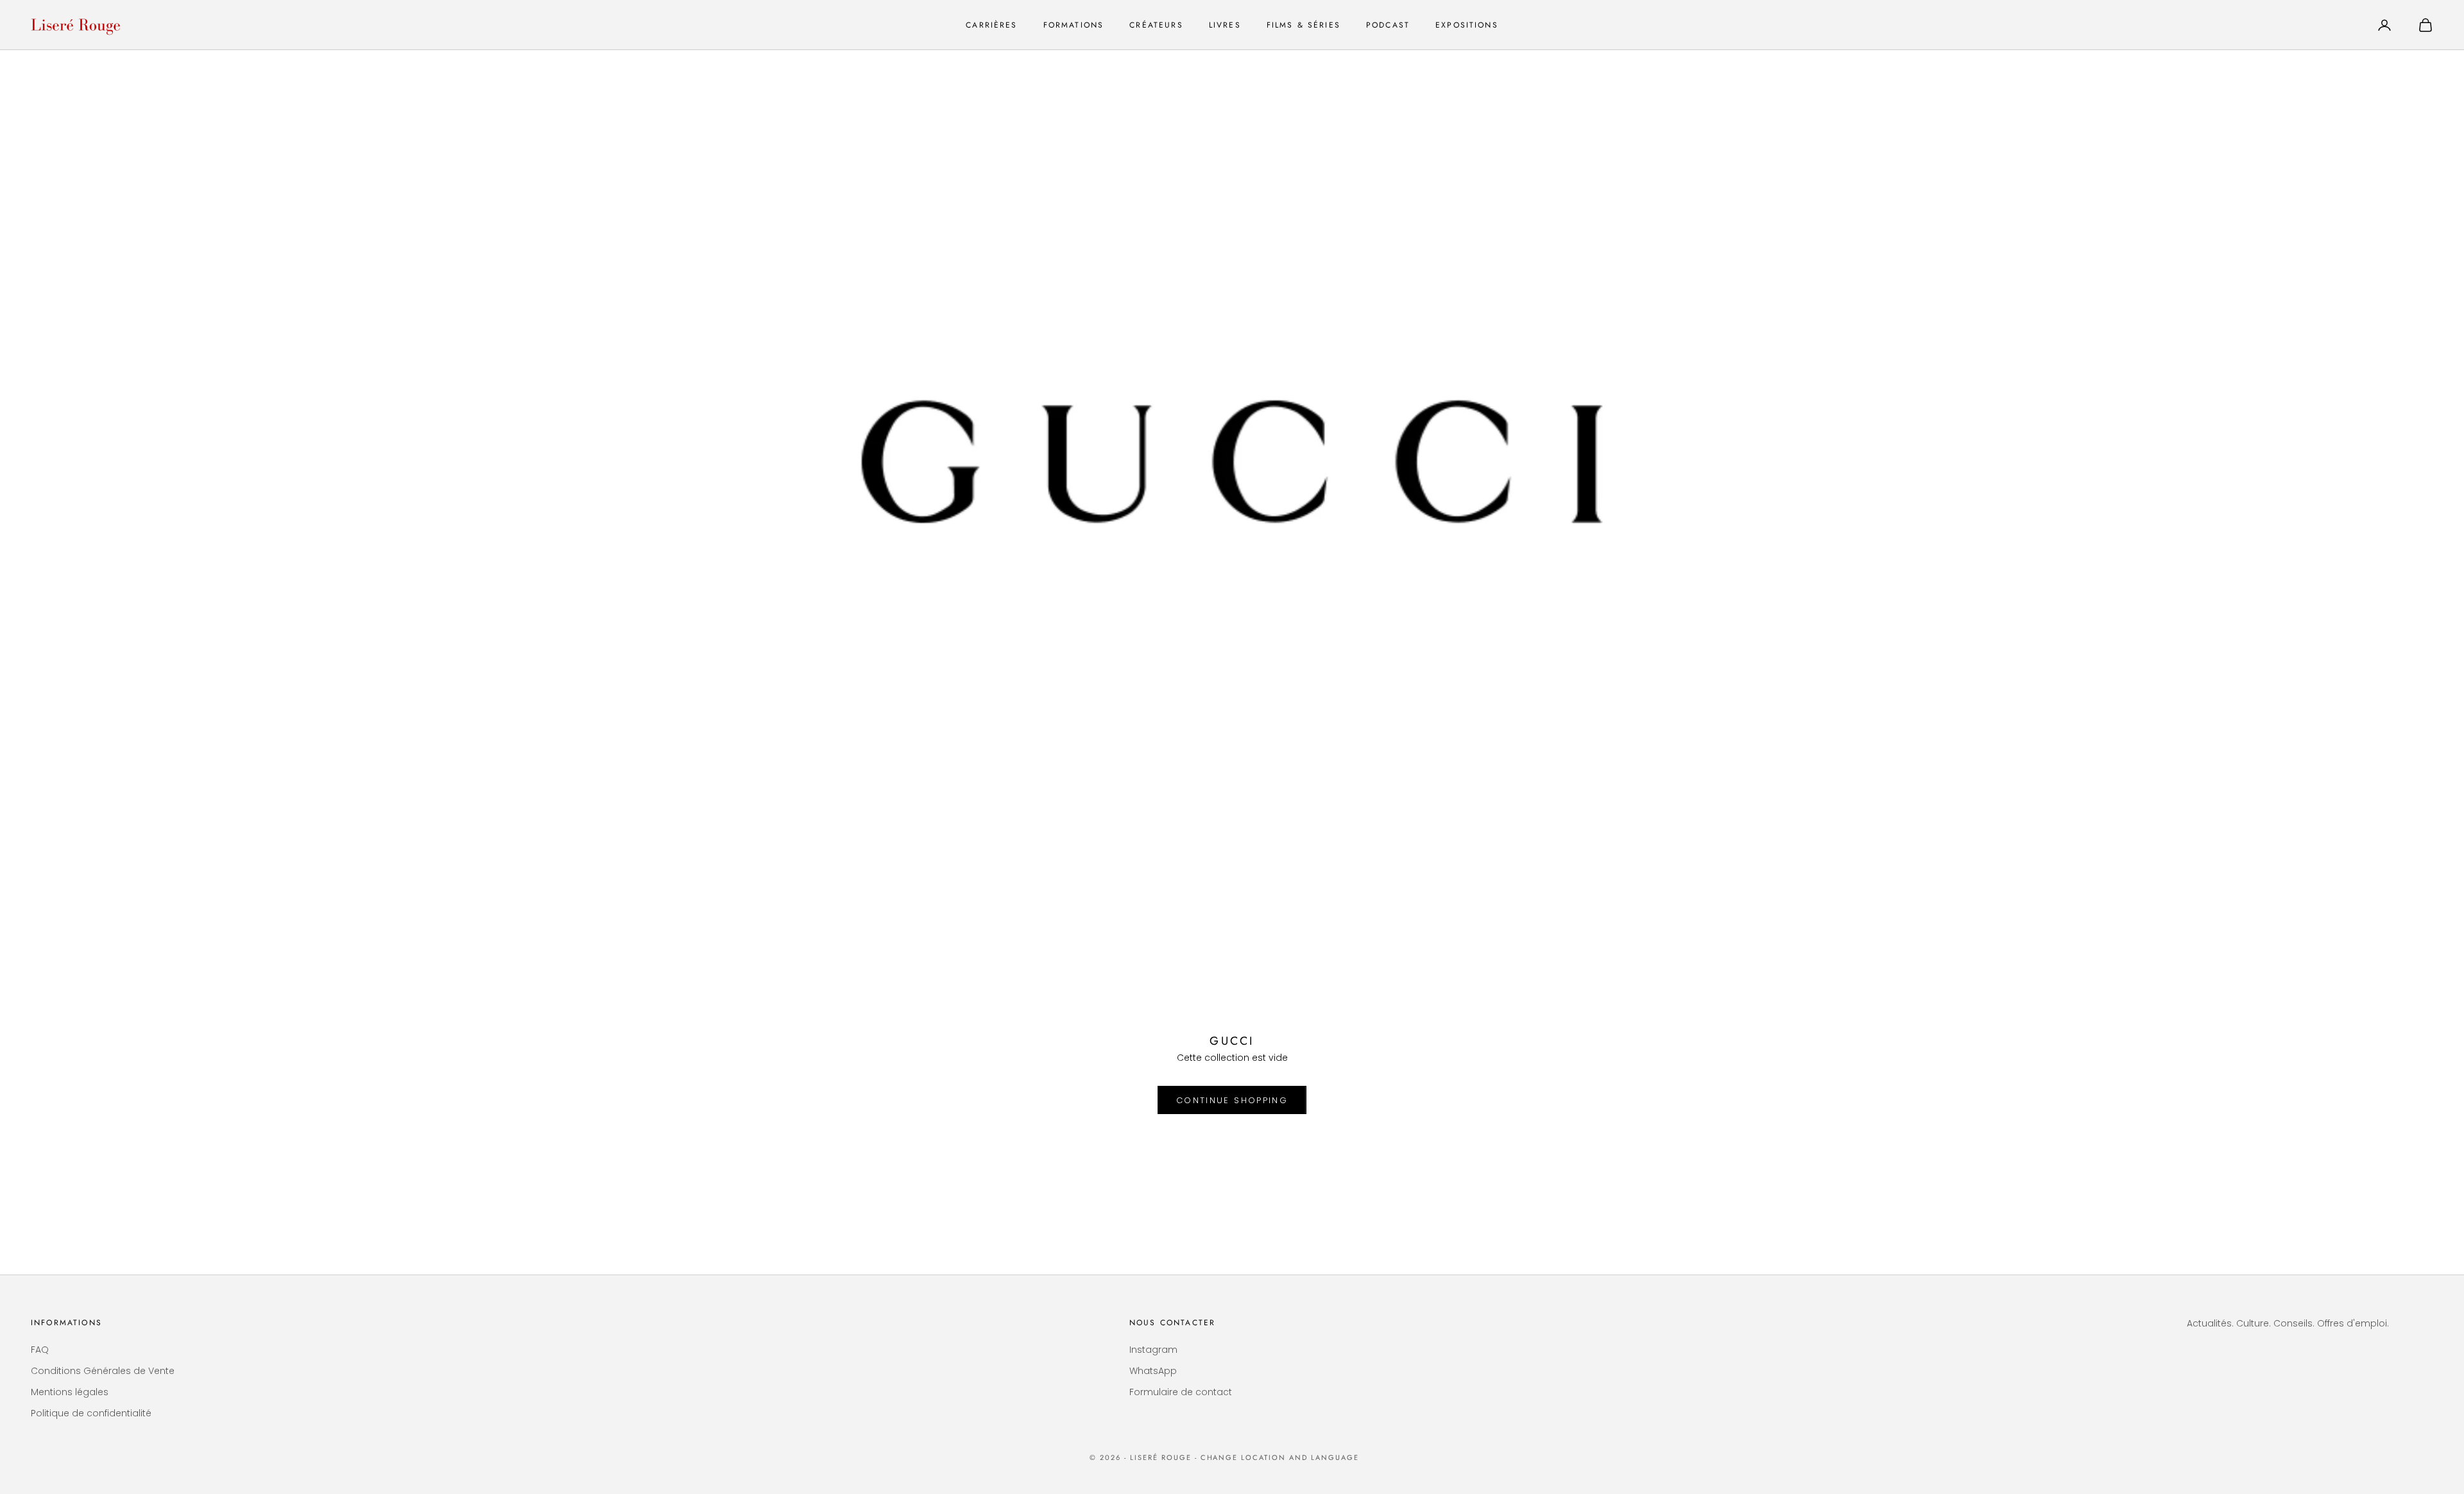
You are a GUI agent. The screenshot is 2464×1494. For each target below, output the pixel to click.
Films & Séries (1304, 25)
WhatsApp (1153, 1371)
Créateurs (1156, 25)
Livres (1225, 25)
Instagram (1153, 1350)
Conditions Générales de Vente (103, 1371)
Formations (1074, 25)
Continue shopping (1232, 1100)
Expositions (1467, 25)
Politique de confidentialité (91, 1413)
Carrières (991, 25)
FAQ (40, 1350)
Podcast (1388, 25)
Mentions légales (70, 1392)
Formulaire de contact (1181, 1392)
